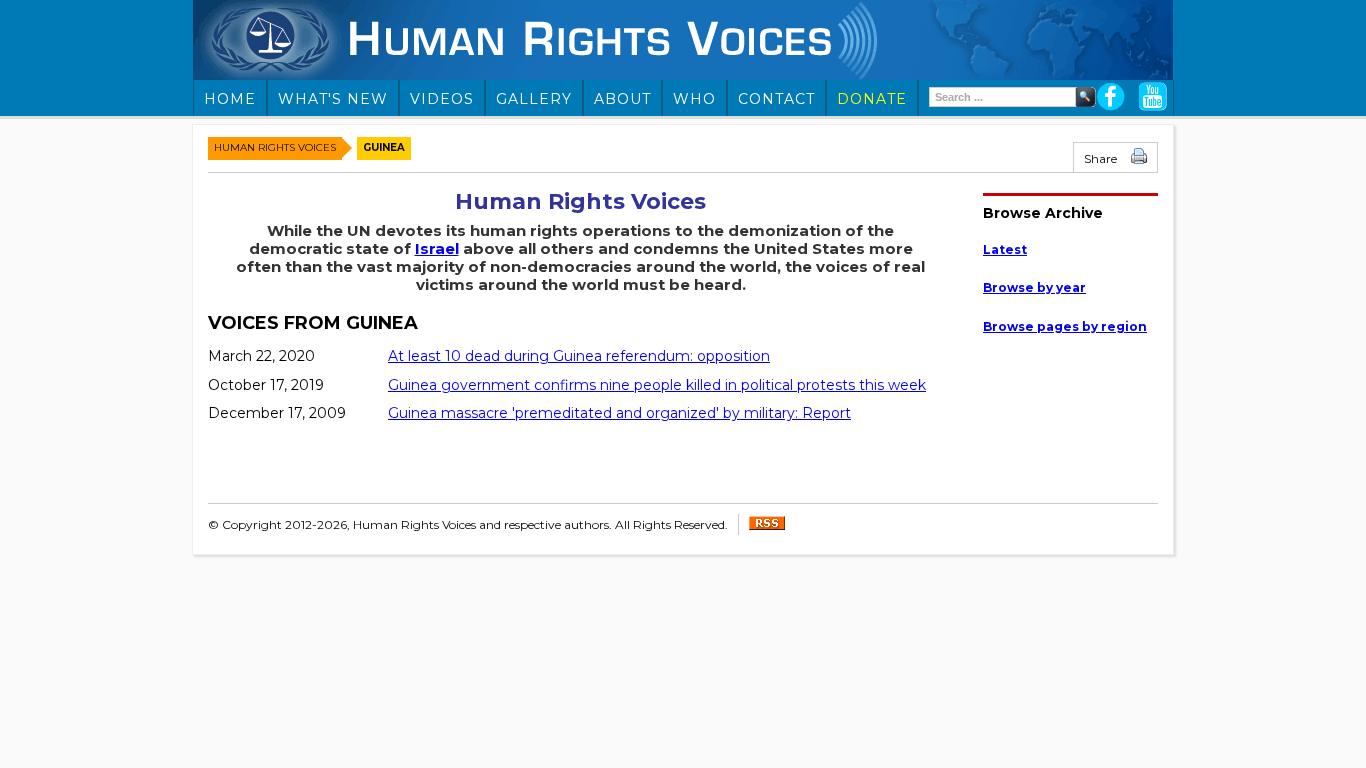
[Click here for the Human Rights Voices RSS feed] (767, 525)
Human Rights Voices (275, 147)
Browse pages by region (1065, 326)
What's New (333, 99)
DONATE (872, 99)
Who (694, 99)
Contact (776, 99)
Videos (442, 99)
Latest (1005, 249)
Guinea (384, 147)
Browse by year (1034, 287)
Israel (437, 248)
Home (230, 99)
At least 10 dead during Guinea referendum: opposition (579, 356)
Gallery (534, 99)
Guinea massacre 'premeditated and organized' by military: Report (619, 413)
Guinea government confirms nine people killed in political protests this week (657, 385)
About (622, 99)
